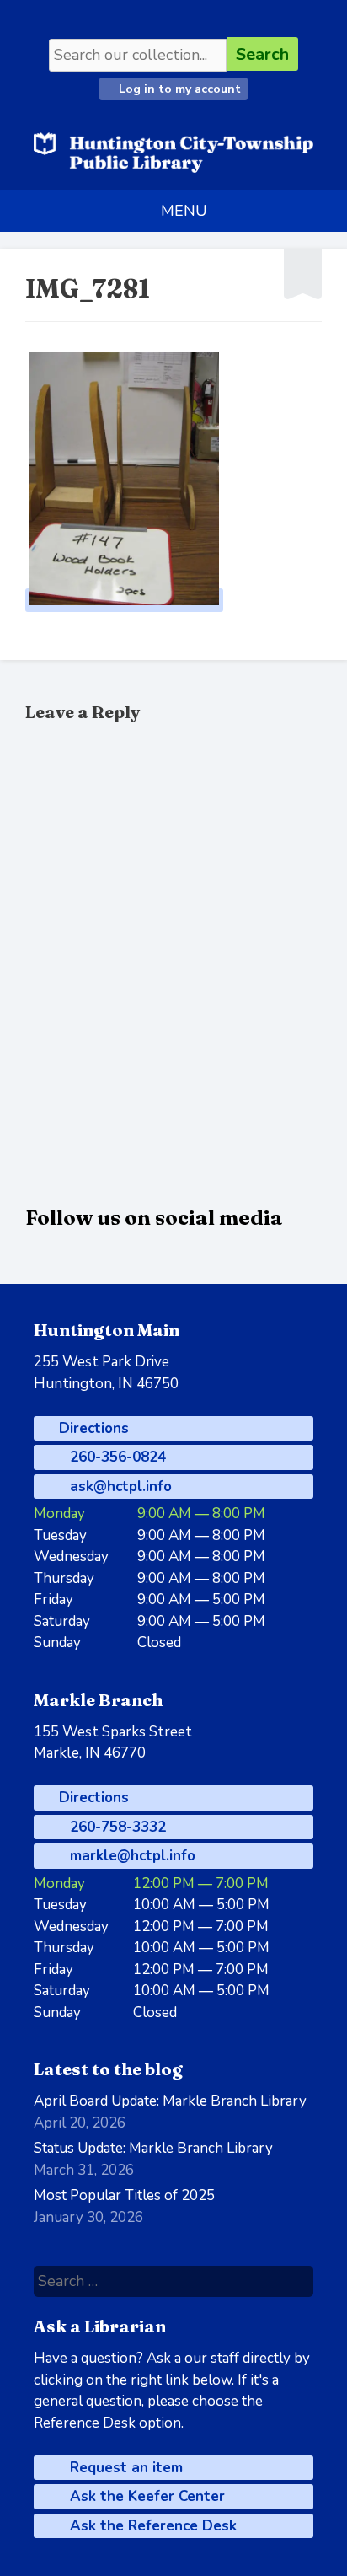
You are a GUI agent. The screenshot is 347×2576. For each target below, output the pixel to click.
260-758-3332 (116, 1827)
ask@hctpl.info (119, 1487)
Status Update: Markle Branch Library (153, 2148)
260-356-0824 (116, 1457)
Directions (92, 1428)
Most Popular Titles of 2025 (124, 2195)
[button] (184, 211)
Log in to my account (178, 89)
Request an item (124, 2468)
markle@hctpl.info (131, 1856)
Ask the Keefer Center (145, 2496)
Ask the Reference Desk (151, 2526)
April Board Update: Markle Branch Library (170, 2101)
